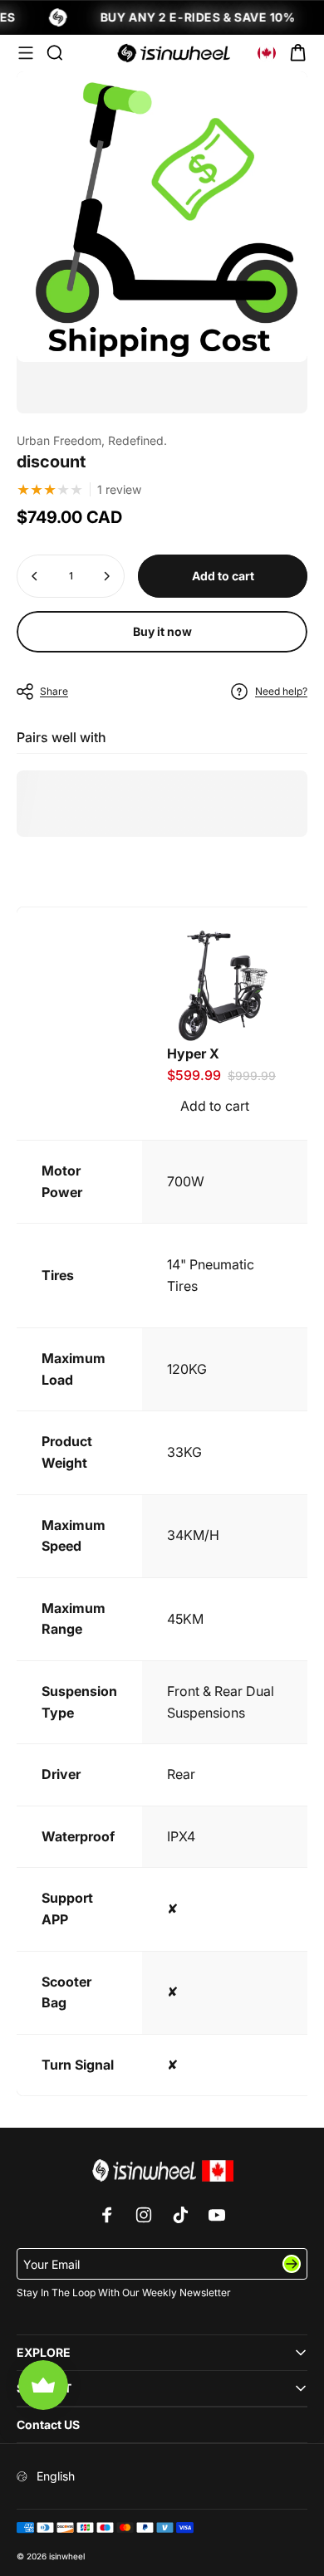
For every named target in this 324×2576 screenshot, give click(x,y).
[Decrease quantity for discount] (35, 576)
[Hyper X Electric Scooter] (221, 985)
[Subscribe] (292, 2264)
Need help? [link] (281, 691)
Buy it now (162, 631)
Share (54, 691)
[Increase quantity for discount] (106, 576)
